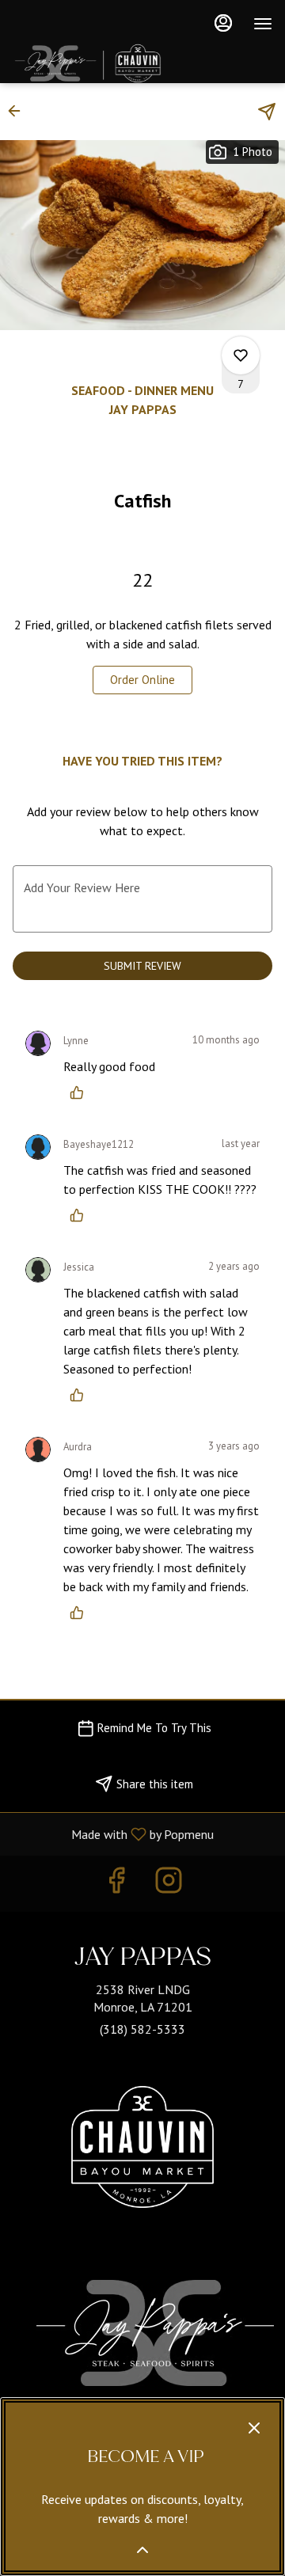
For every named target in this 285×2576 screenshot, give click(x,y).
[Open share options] (267, 112)
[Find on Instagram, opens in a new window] (169, 1884)
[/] (142, 2152)
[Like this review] (81, 1092)
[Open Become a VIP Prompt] (142, 2550)
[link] (142, 680)
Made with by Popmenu (113, 1833)
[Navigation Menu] (263, 24)
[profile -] (223, 23)
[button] (19, 111)
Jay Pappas (155, 2333)
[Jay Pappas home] (131, 63)
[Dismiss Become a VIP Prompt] (254, 2428)
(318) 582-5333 (142, 2029)
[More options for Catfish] (241, 355)
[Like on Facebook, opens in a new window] (116, 1884)
